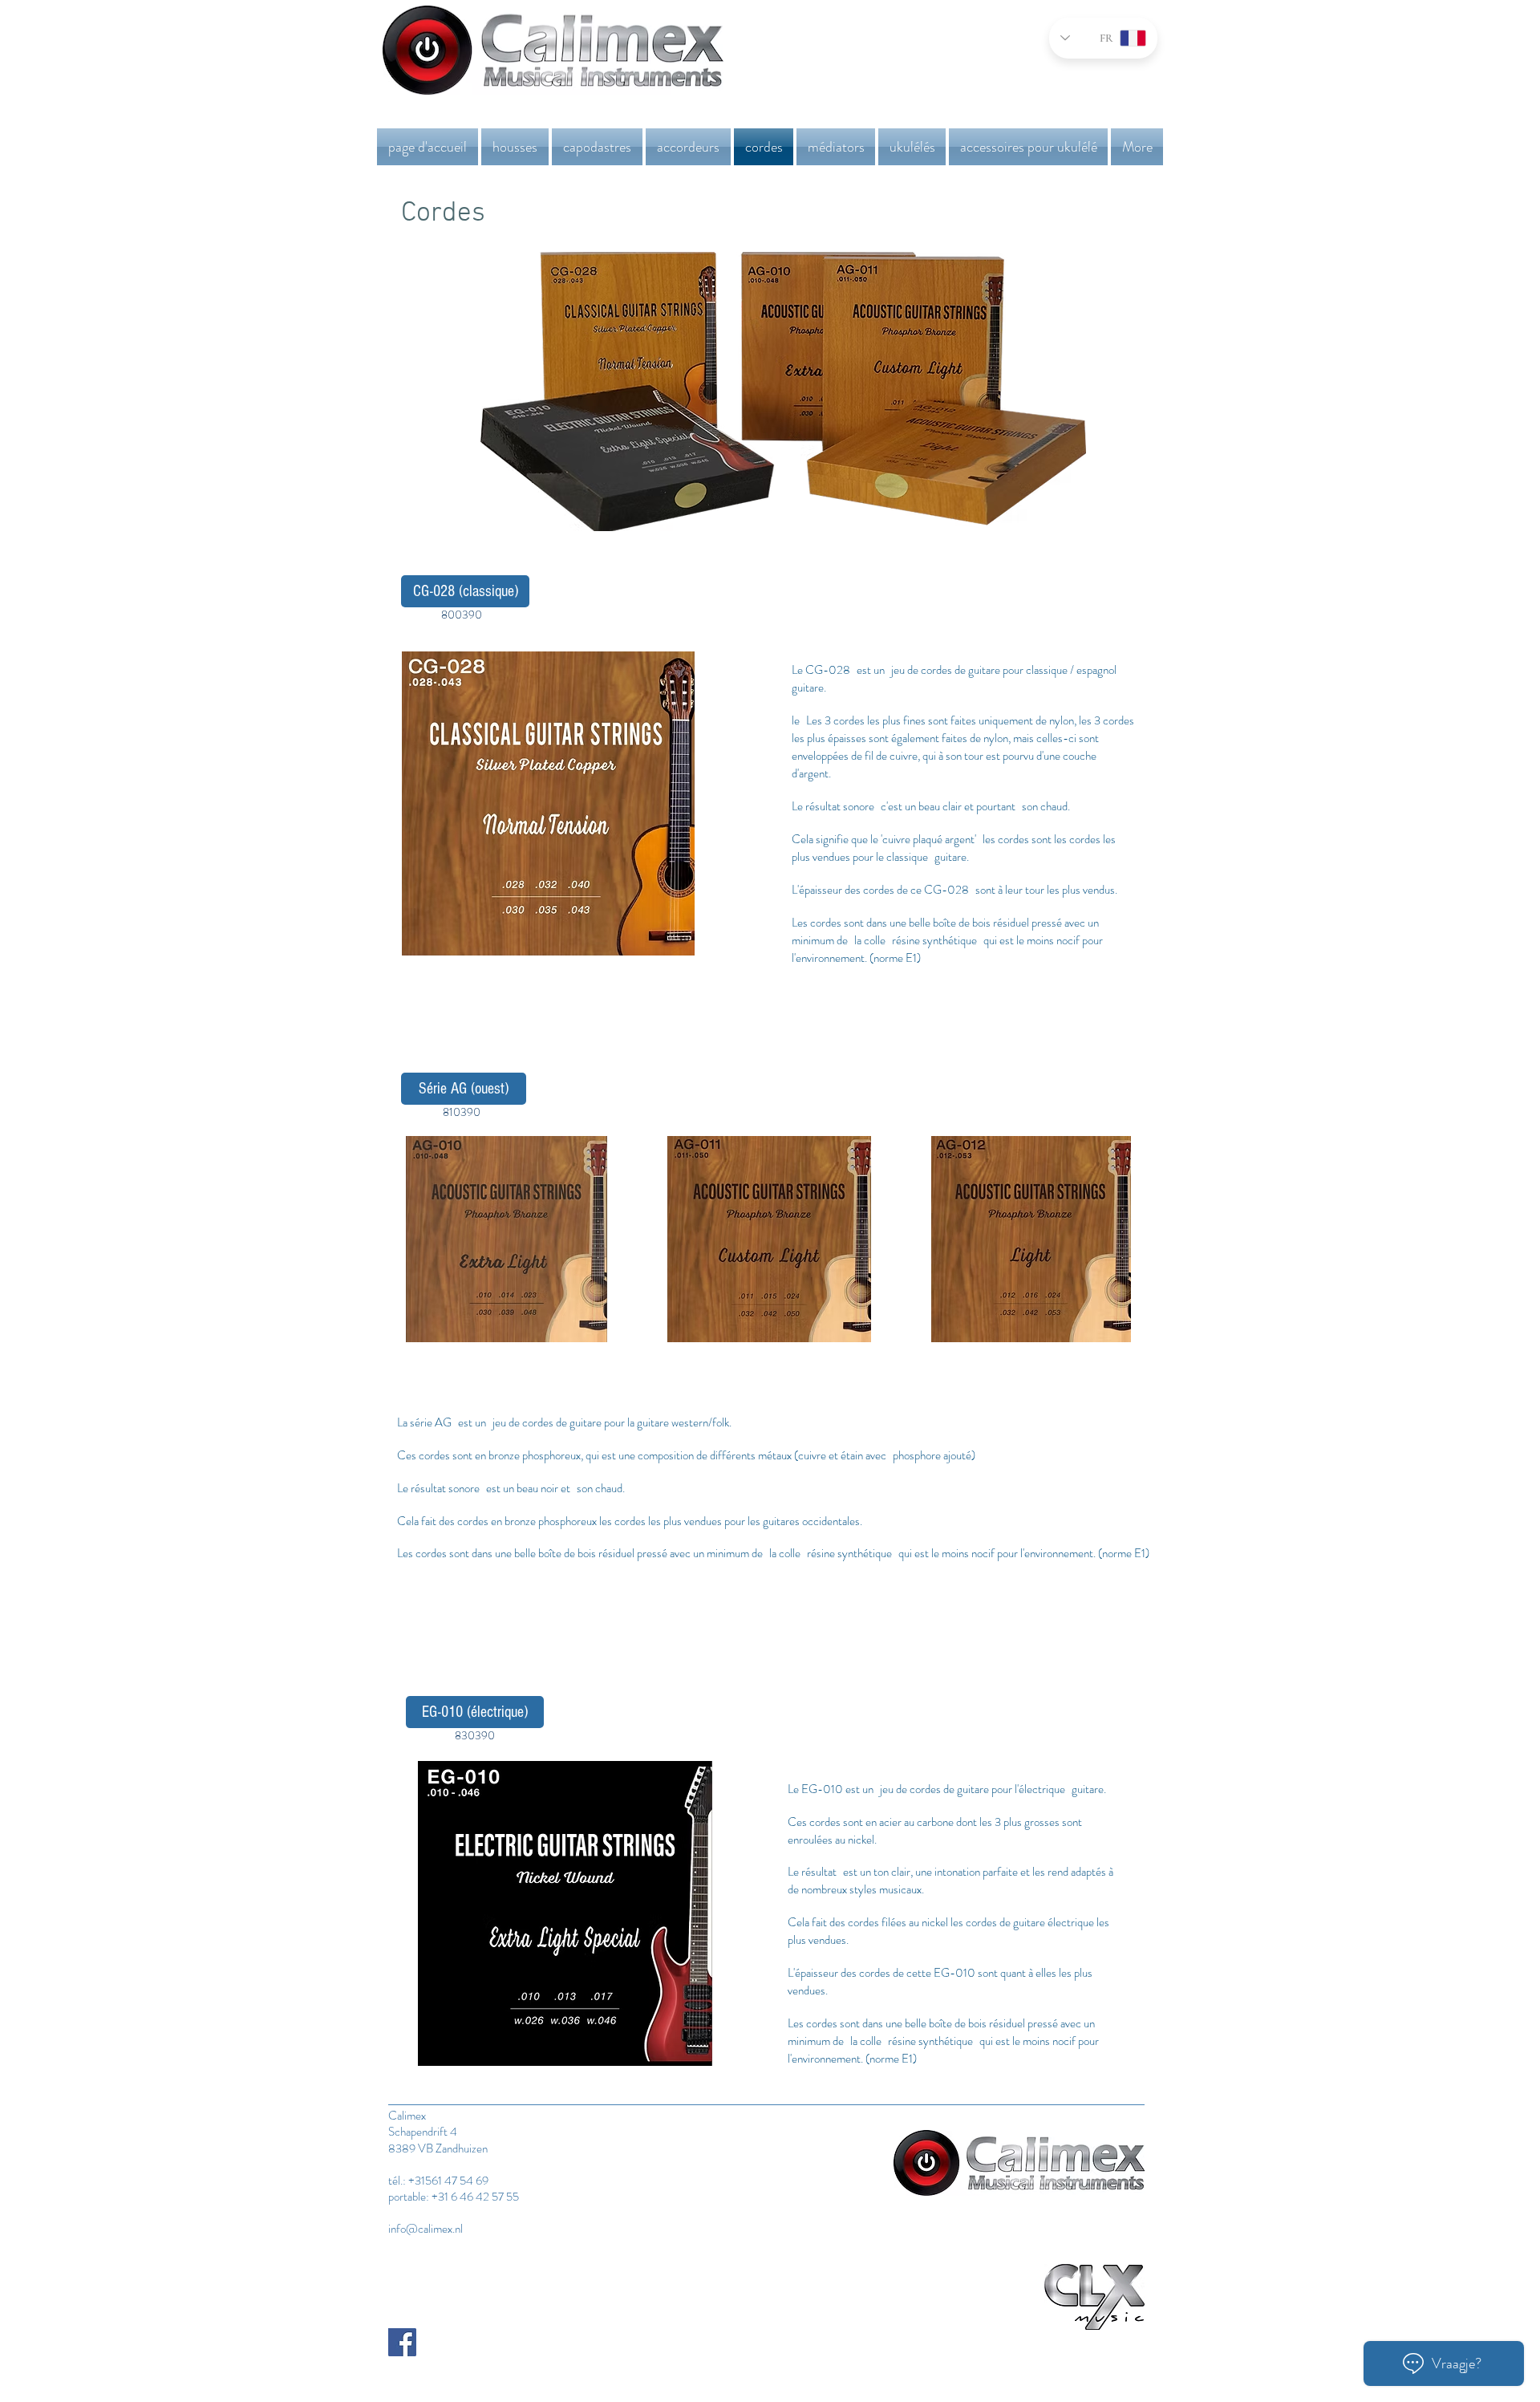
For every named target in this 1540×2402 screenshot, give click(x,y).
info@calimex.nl (426, 2229)
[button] (515, 147)
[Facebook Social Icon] (402, 2342)
